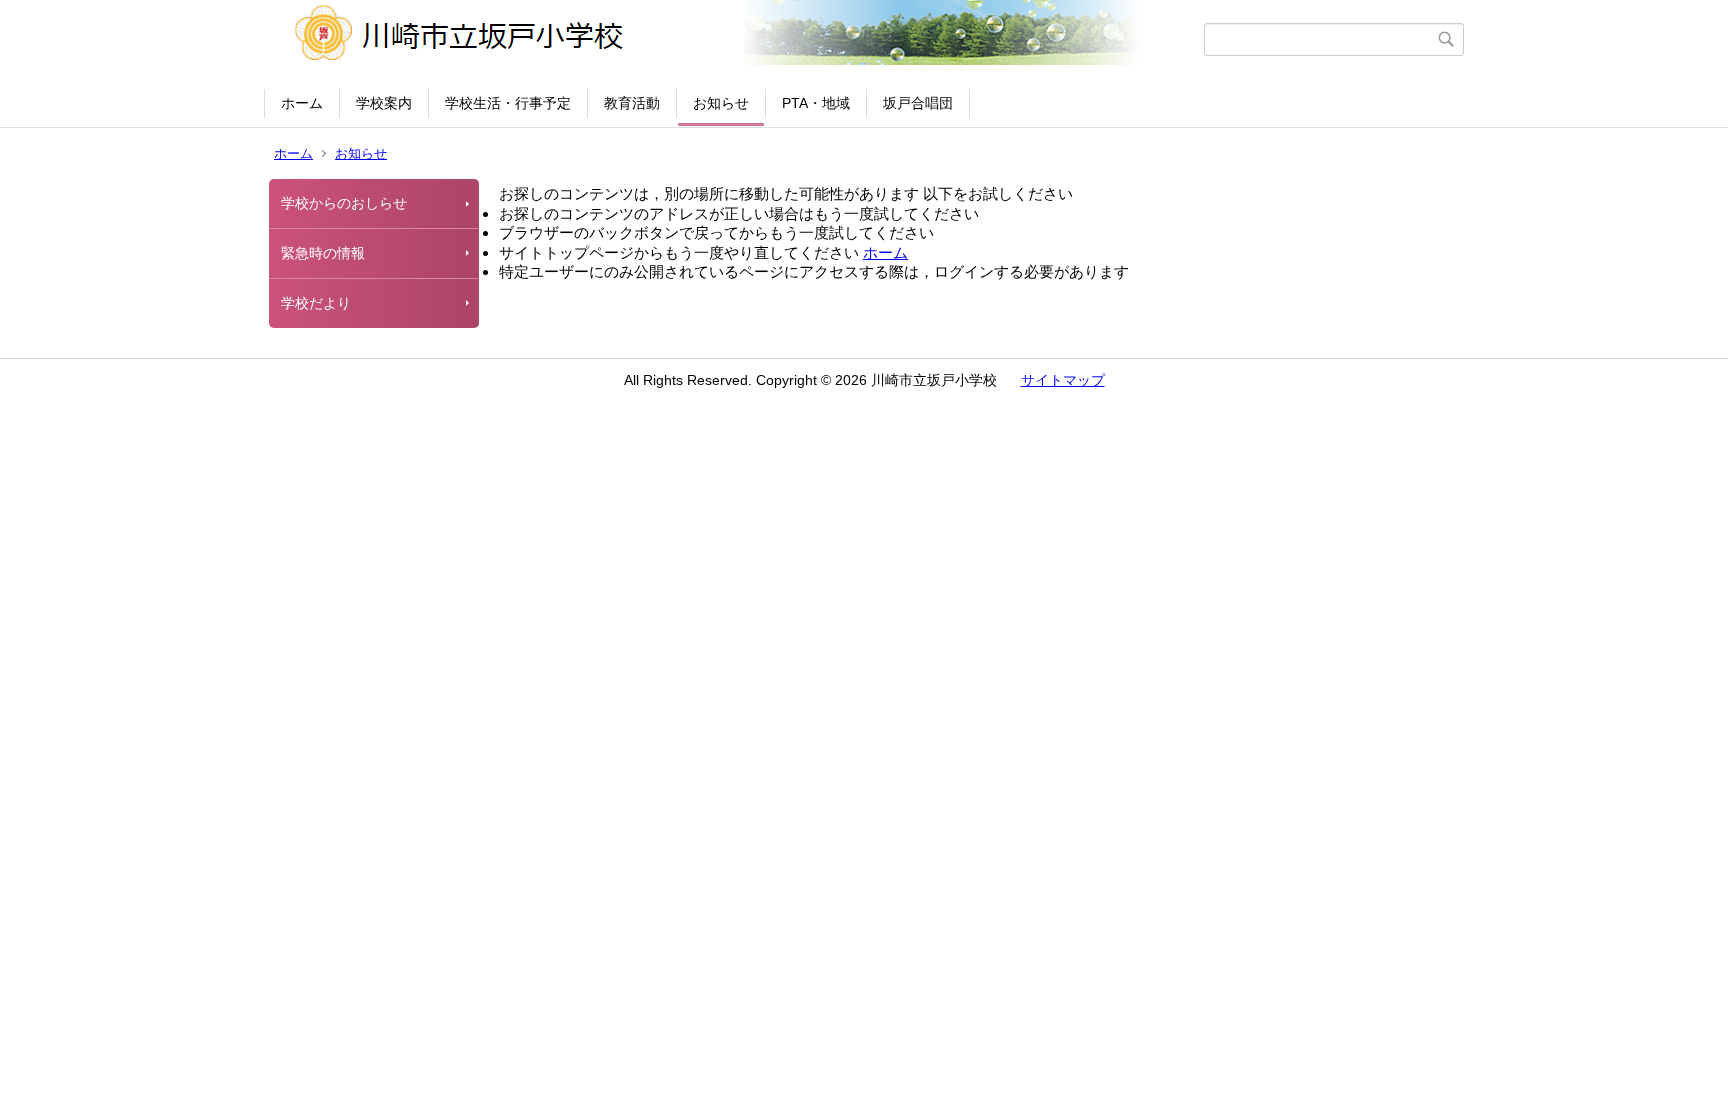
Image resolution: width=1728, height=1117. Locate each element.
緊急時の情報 (323, 253)
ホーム (302, 103)
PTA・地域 (816, 103)
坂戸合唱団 (918, 103)
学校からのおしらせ (344, 203)
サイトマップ (1063, 380)
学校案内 (384, 103)
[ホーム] (736, 39)
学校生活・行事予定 (508, 103)
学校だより (316, 303)
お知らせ (721, 103)
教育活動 (632, 103)
